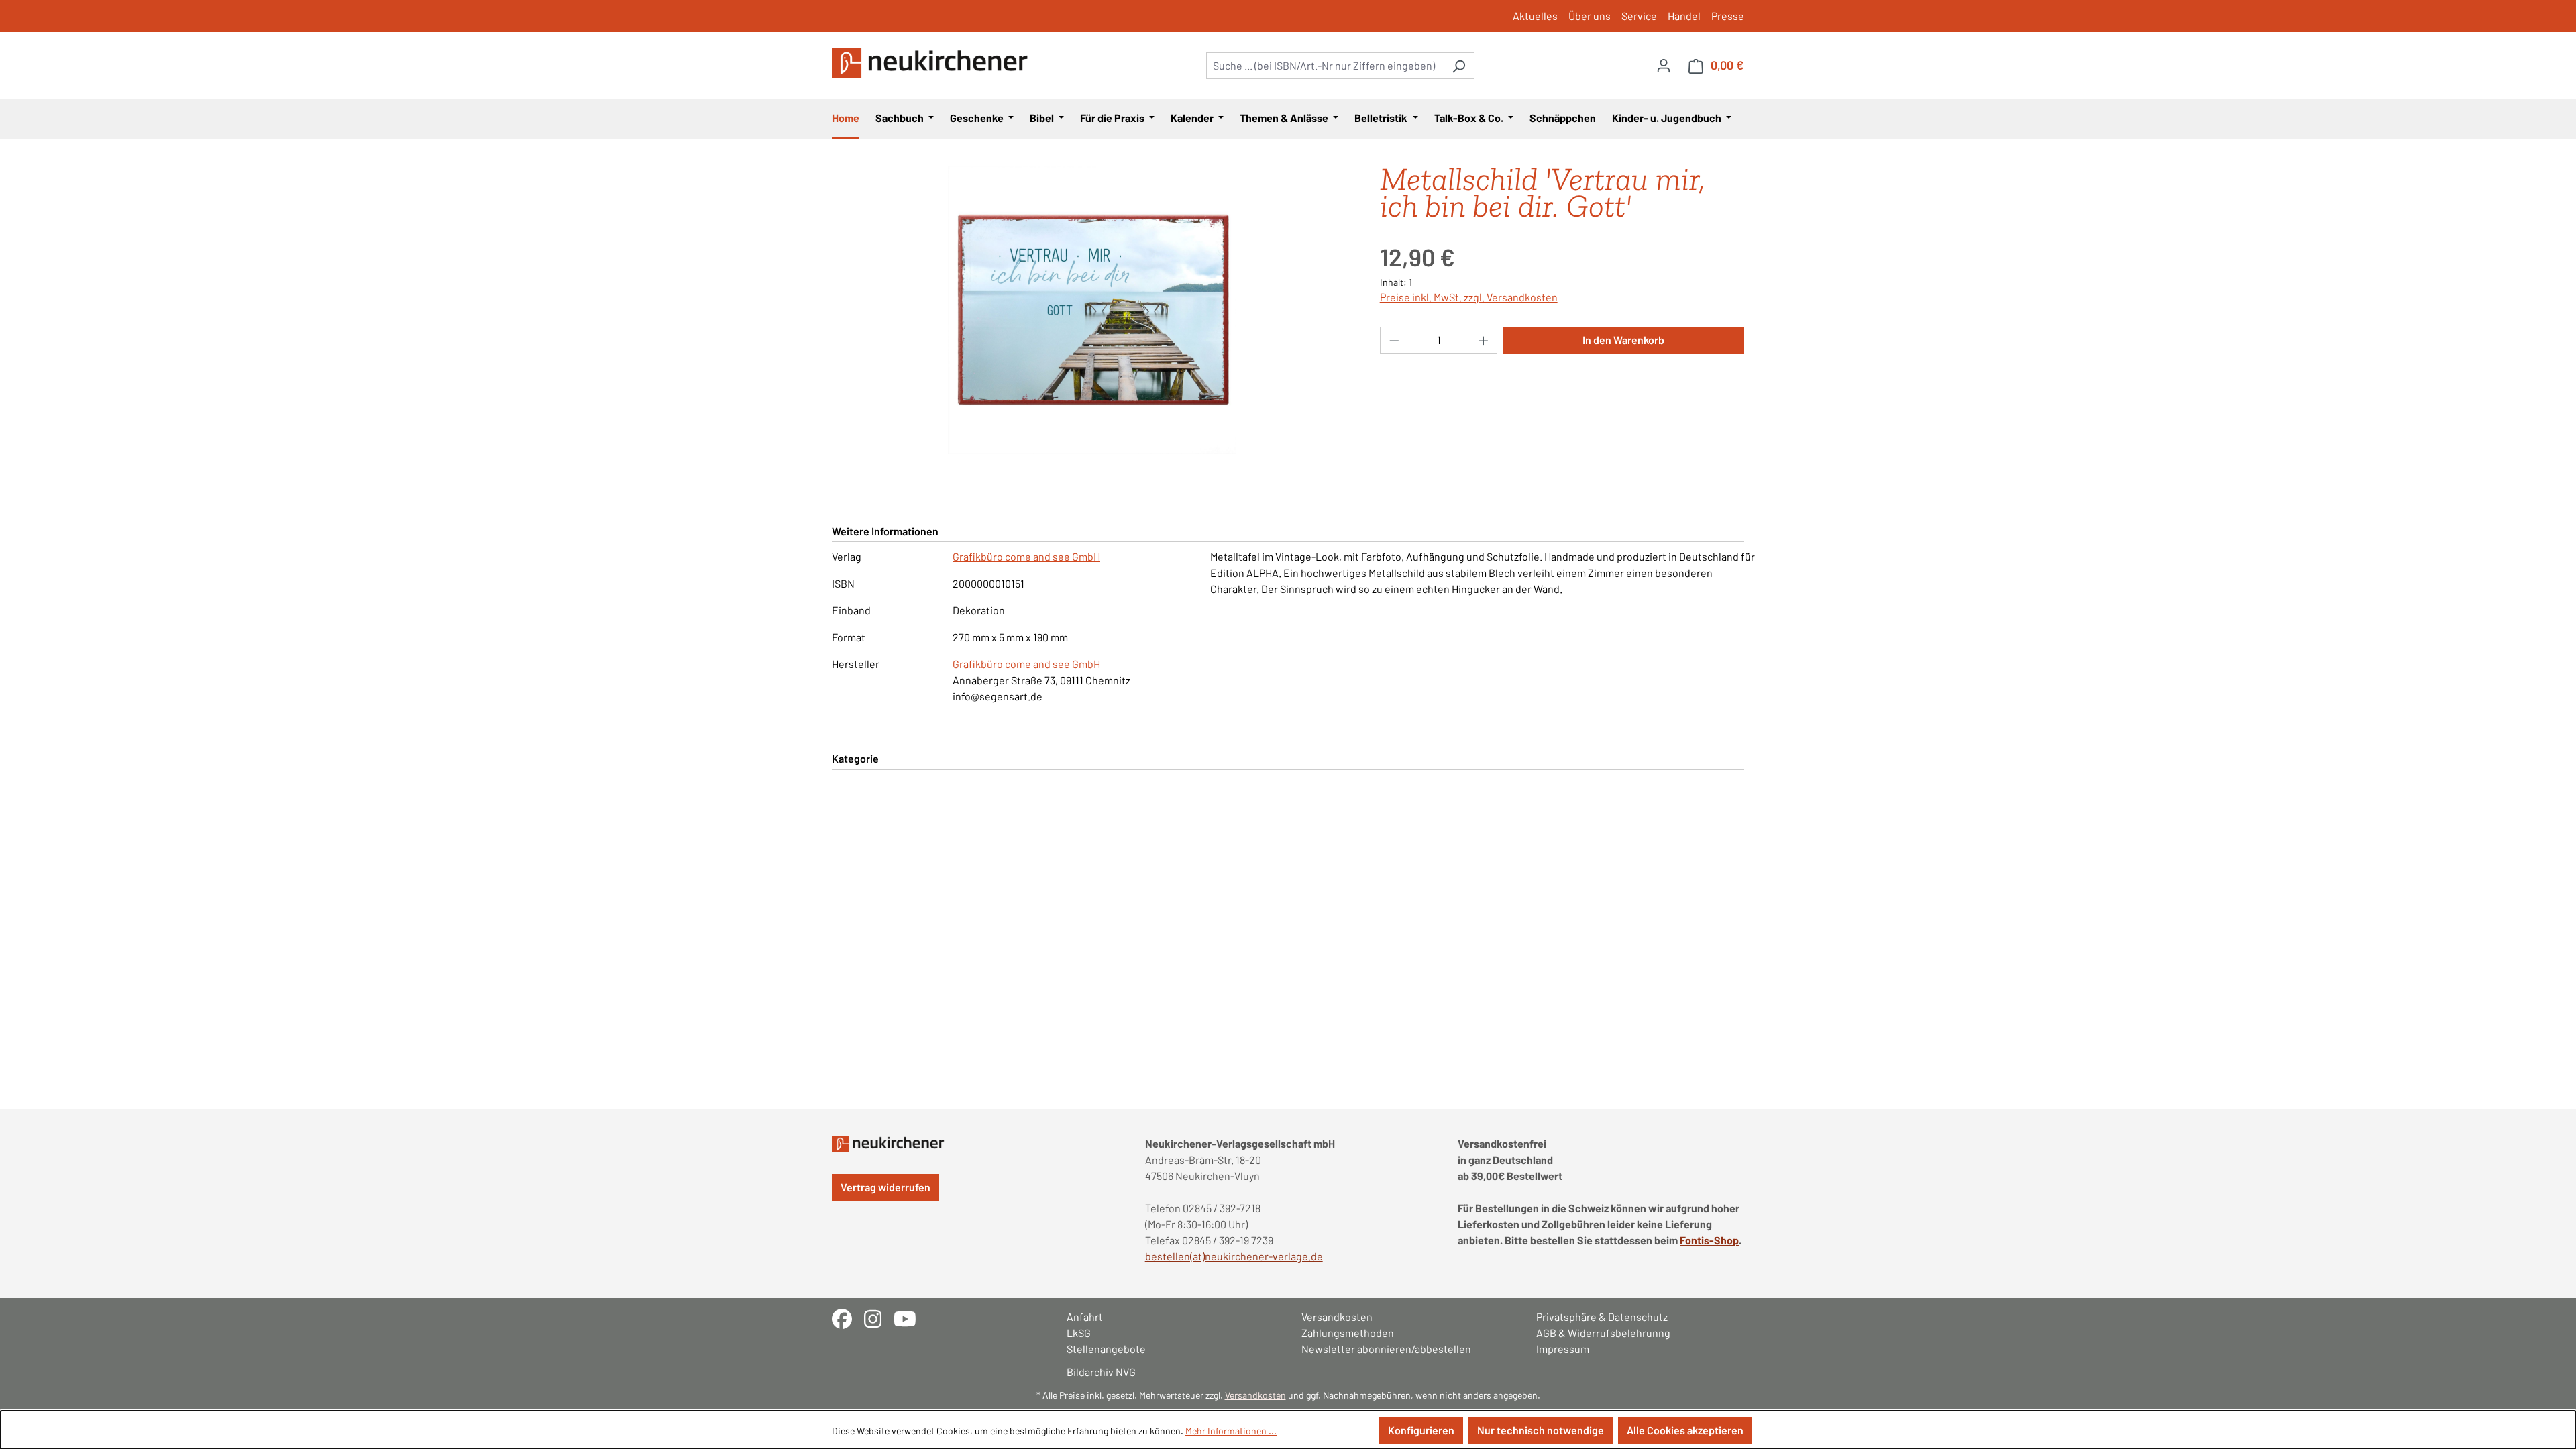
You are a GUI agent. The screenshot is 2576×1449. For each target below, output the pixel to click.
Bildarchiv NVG (1101, 1372)
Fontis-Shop (1709, 1240)
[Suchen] (1459, 66)
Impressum (1563, 1349)
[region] (1092, 310)
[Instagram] (879, 1317)
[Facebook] (848, 1317)
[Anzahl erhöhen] (1484, 340)
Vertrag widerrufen (885, 1187)
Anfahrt (1085, 1317)
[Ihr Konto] (1664, 65)
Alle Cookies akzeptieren (1685, 1430)
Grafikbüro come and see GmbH (1026, 556)
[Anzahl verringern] (1394, 340)
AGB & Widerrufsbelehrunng (1603, 1333)
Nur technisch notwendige (1541, 1430)
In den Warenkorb (1623, 340)
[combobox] (1325, 66)
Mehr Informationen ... (1231, 1431)
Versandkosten (1337, 1317)
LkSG (1079, 1333)
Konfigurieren (1421, 1430)
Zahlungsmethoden (1348, 1333)
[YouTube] (910, 1317)
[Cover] (1092, 310)
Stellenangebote (1106, 1349)
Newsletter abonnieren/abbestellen (1386, 1349)
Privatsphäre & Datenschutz (1602, 1317)
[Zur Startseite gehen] (932, 63)
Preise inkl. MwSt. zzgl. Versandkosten (1469, 297)
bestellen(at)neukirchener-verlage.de (1234, 1256)
